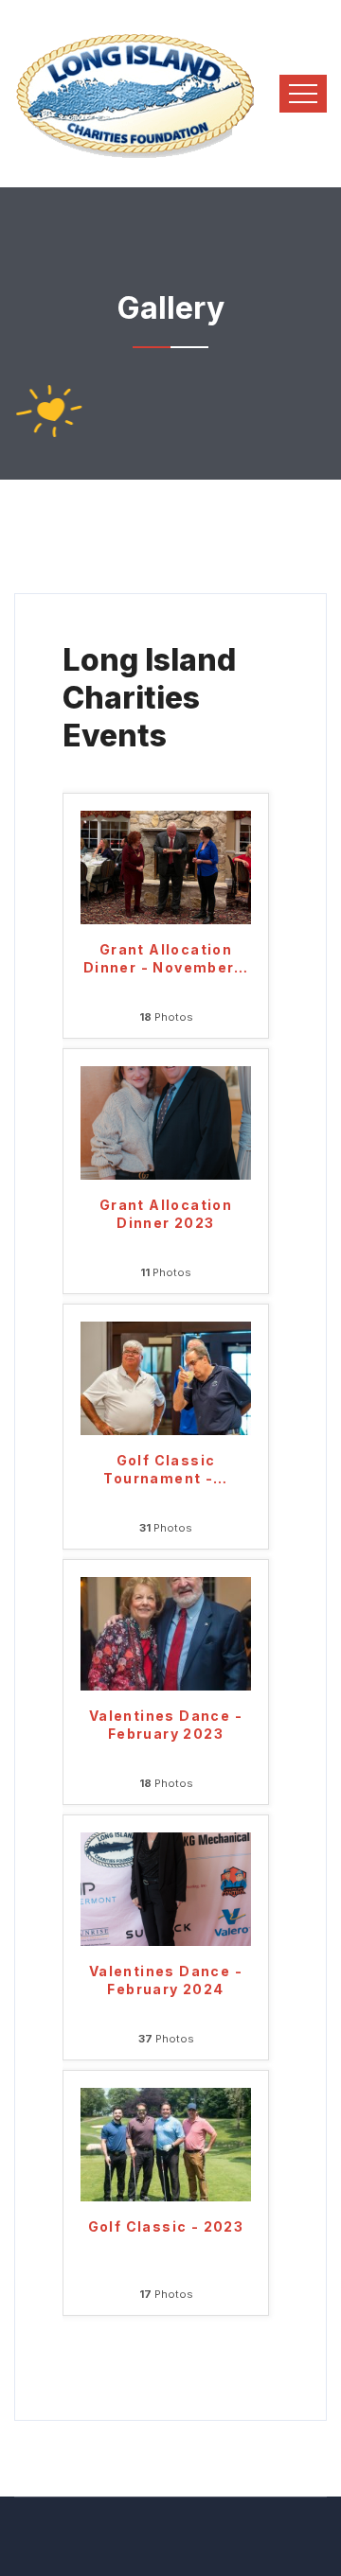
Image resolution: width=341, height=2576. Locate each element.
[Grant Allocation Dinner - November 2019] (166, 867)
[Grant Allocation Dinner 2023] (166, 1122)
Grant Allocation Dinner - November (166, 958)
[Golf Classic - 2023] (166, 2144)
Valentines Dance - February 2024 (166, 1980)
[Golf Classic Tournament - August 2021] (166, 1377)
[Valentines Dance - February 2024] (166, 1888)
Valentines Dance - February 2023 (166, 1725)
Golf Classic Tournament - (165, 1469)
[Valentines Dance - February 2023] (166, 1633)
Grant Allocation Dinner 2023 (166, 1214)
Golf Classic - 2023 (166, 2226)
